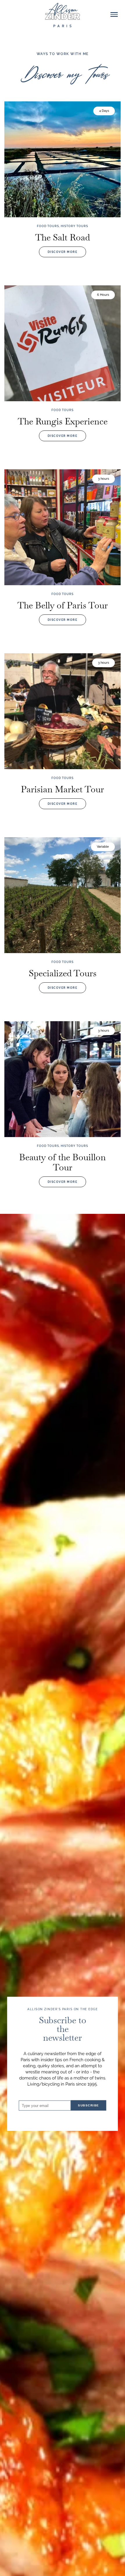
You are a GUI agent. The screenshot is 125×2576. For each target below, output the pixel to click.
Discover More (63, 252)
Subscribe (89, 2105)
